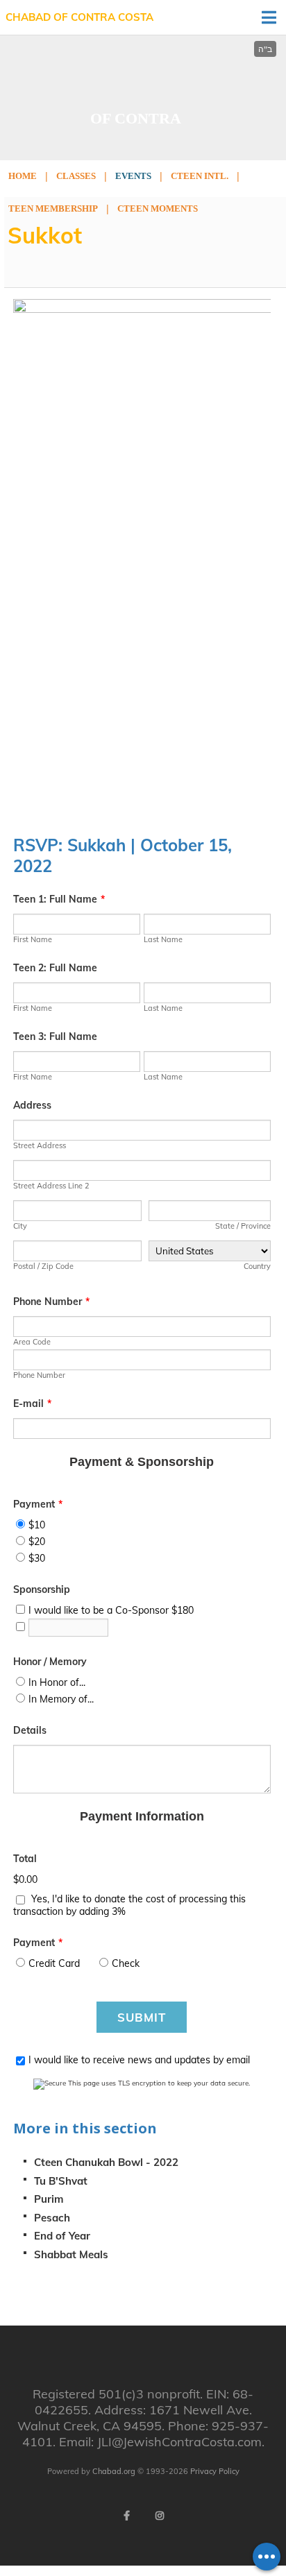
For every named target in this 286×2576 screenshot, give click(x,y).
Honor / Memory (50, 1662)
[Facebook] (126, 2516)
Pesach (52, 2218)
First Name (33, 939)
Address (32, 1105)
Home (23, 176)
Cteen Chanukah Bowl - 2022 (106, 2162)
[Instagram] (160, 2516)
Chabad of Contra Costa (79, 17)
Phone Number (51, 1302)
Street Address (40, 1145)
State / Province (243, 1226)
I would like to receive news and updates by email (139, 2060)
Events (133, 176)
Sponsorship (42, 1589)
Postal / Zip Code (43, 1266)
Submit (142, 2017)
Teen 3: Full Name (55, 1037)
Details (30, 1730)
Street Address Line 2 (51, 1186)
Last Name (163, 939)
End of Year (62, 2236)
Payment (38, 1504)
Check (126, 1963)
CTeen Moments (158, 208)
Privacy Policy (215, 2471)
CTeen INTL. (200, 176)
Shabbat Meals (71, 2254)
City (20, 1226)
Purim (49, 2199)
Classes (76, 176)
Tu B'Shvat (61, 2181)
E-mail (32, 1404)
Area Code (32, 1342)
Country (257, 1266)
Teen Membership (53, 208)
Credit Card (54, 1963)
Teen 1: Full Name (59, 899)
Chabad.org (114, 2471)
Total (25, 1859)
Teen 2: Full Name (55, 968)
